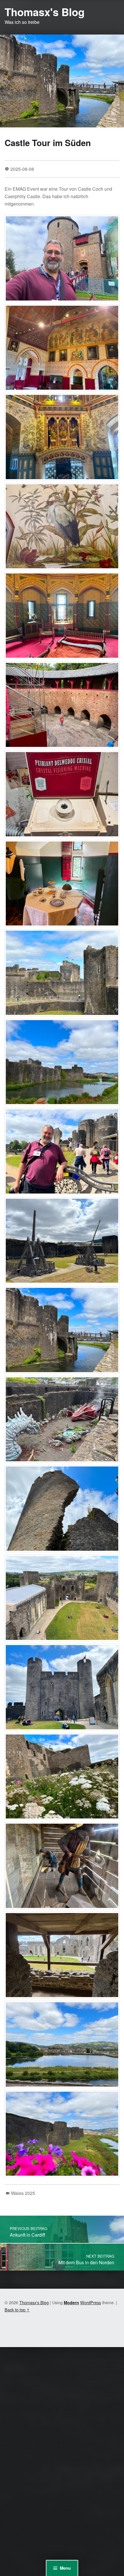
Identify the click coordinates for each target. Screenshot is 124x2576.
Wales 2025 (23, 2193)
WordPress (91, 2302)
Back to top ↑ (17, 2310)
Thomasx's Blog (45, 12)
